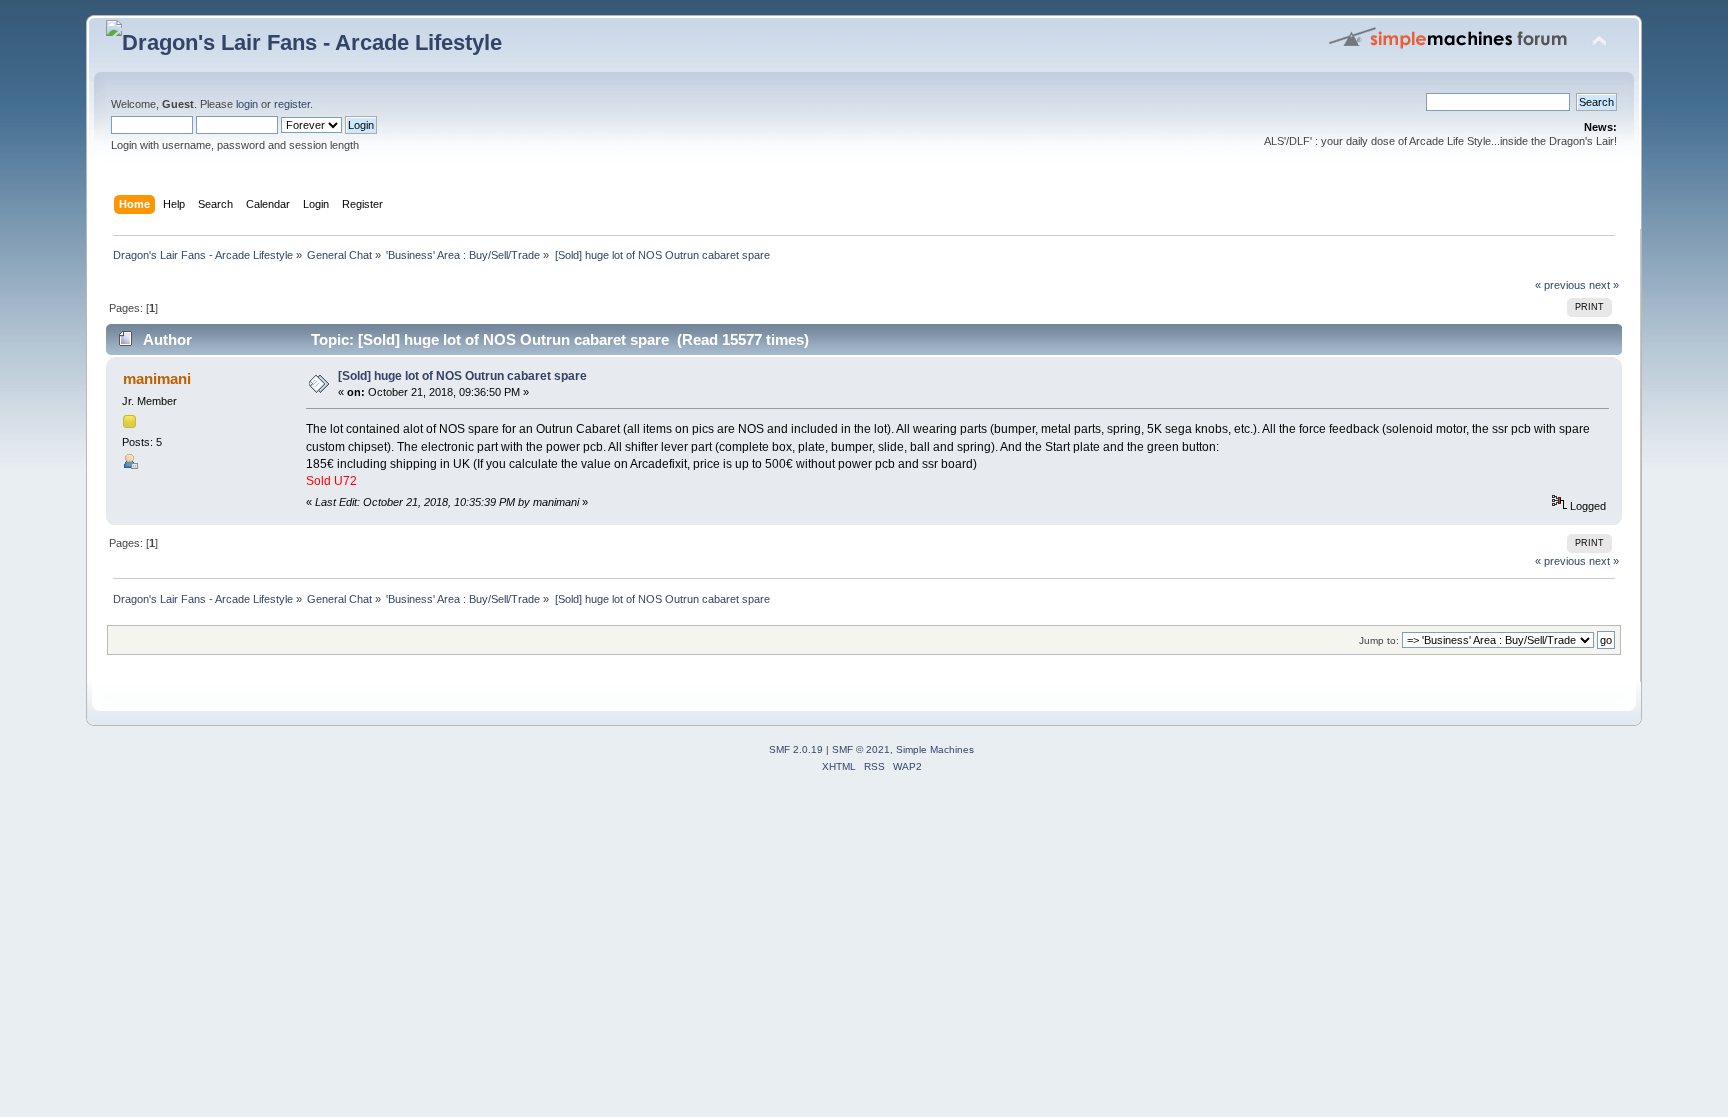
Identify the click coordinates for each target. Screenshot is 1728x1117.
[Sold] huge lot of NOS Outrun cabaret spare (462, 376)
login (247, 104)
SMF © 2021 (861, 749)
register (292, 104)
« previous (1560, 285)
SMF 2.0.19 (796, 749)
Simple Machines (935, 749)
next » (1604, 285)
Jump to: (1379, 640)
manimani (157, 378)
